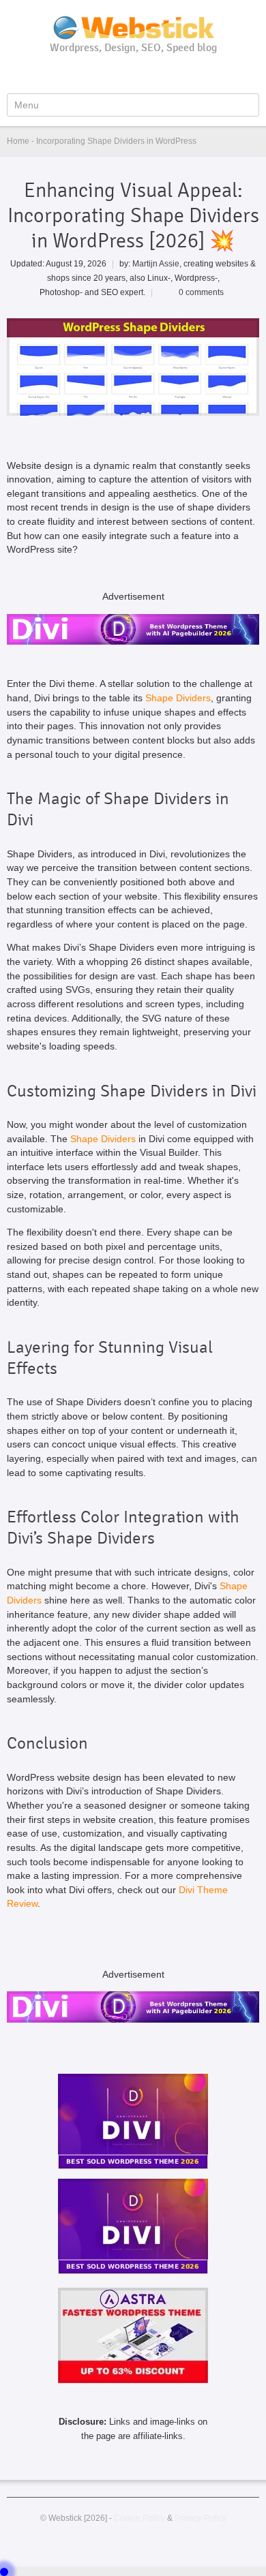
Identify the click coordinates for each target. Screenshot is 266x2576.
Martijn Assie (156, 263)
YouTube (113, 73)
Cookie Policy (139, 2518)
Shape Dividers (178, 698)
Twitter (135, 73)
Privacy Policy (201, 2518)
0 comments (201, 292)
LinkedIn (158, 73)
